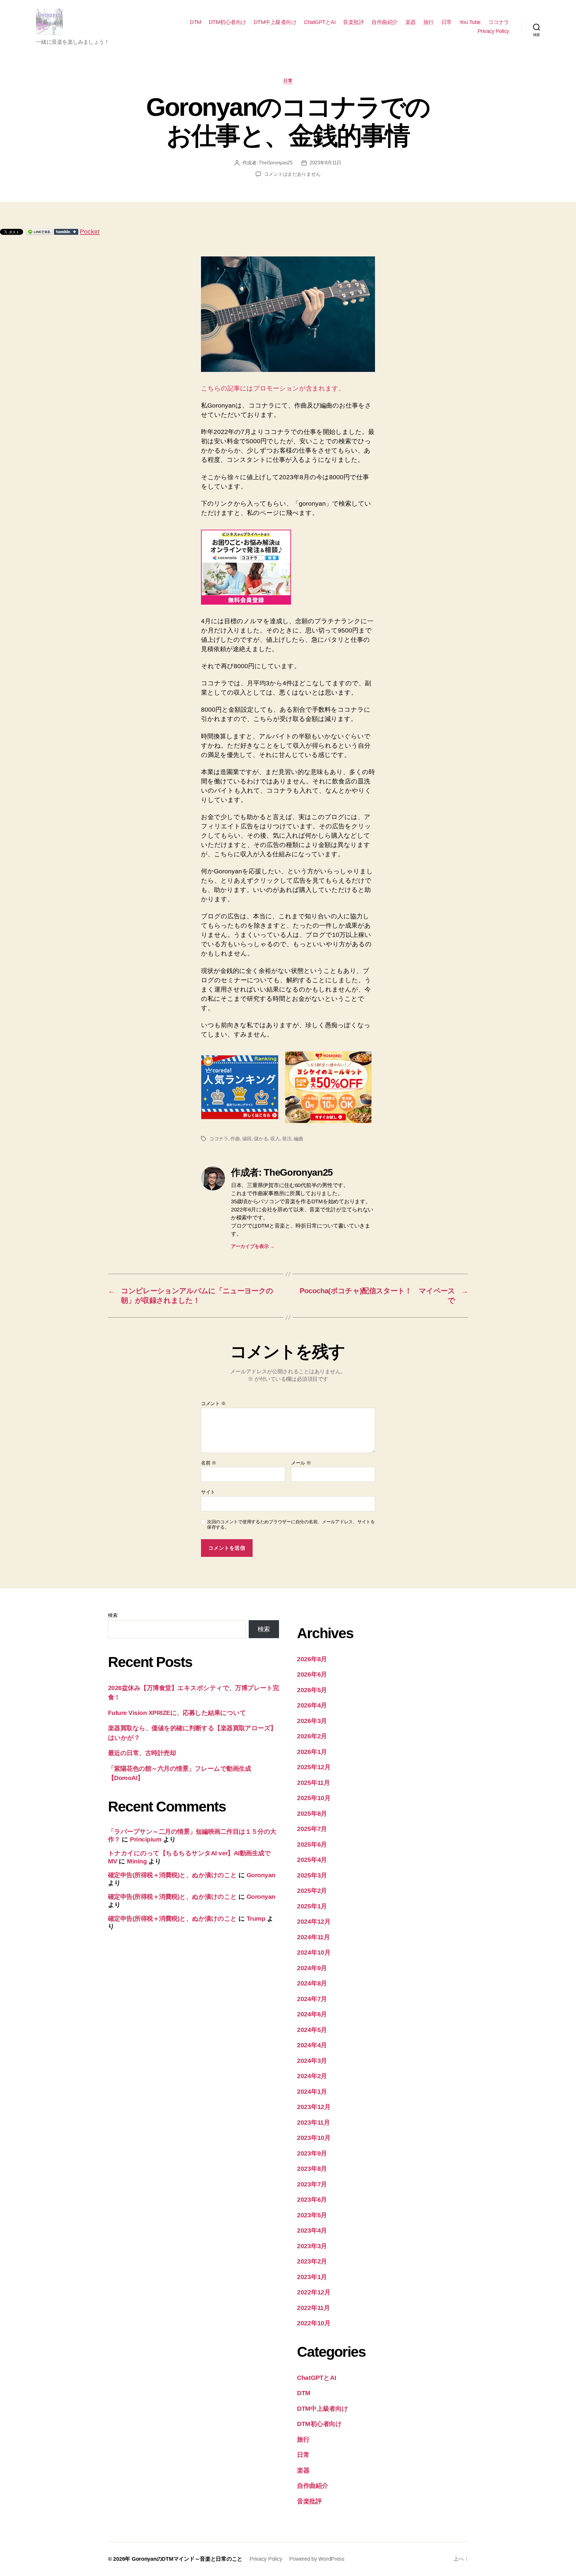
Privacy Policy (493, 31)
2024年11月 (313, 1937)
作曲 (235, 1139)
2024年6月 (312, 2014)
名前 (209, 1463)
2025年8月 (312, 1813)
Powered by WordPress (317, 2559)
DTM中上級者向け (275, 22)
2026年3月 (312, 1721)
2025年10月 (314, 1798)
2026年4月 (312, 1705)
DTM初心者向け (228, 22)
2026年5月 (312, 1690)
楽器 (411, 22)
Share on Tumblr (66, 232)
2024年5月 (312, 2030)
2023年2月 (312, 2261)
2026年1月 (312, 1752)
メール (301, 1463)
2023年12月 (314, 2107)
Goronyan (261, 1875)
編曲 (298, 1139)
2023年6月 (312, 2199)
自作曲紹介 (385, 22)
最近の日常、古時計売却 (142, 1753)
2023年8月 (312, 2169)
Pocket (90, 231)
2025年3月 (312, 1875)
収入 (275, 1139)
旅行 (429, 22)
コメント (213, 1403)
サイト (208, 1492)
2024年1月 (312, 2091)
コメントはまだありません (292, 174)
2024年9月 (312, 1968)
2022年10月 (314, 2323)
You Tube (470, 22)
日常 (447, 22)
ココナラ (499, 22)
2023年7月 (312, 2184)
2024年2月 (312, 2076)
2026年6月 (312, 1674)
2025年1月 (312, 1906)
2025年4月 (312, 1860)
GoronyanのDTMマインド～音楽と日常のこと (187, 2559)
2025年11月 (313, 1783)
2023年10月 (314, 2138)
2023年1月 (312, 2277)
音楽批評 (353, 22)
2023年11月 (313, 2122)
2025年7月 (312, 1829)
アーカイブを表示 (253, 1246)
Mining (137, 1861)
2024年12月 (314, 1921)
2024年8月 (312, 1983)
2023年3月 (312, 2246)
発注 (287, 1139)
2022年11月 (313, 2308)
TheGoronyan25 (276, 163)
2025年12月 (314, 1767)
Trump (256, 1918)
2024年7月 (312, 1999)
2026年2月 (312, 1736)
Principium (146, 1839)
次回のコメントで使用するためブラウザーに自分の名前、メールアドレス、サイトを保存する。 (291, 1524)
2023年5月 (312, 2215)
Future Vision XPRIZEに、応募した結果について (177, 1713)
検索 (113, 1615)
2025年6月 (312, 1844)
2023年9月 (312, 2153)
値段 (247, 1139)
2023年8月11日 (325, 163)
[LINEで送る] (39, 232)
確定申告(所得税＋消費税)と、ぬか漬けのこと (172, 1875)
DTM (196, 22)
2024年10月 (314, 1952)
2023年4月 (312, 2230)
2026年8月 (312, 1659)
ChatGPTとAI (320, 22)
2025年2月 (312, 1891)
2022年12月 (314, 2292)
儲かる (261, 1139)
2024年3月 (312, 2061)
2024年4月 (312, 2045)
